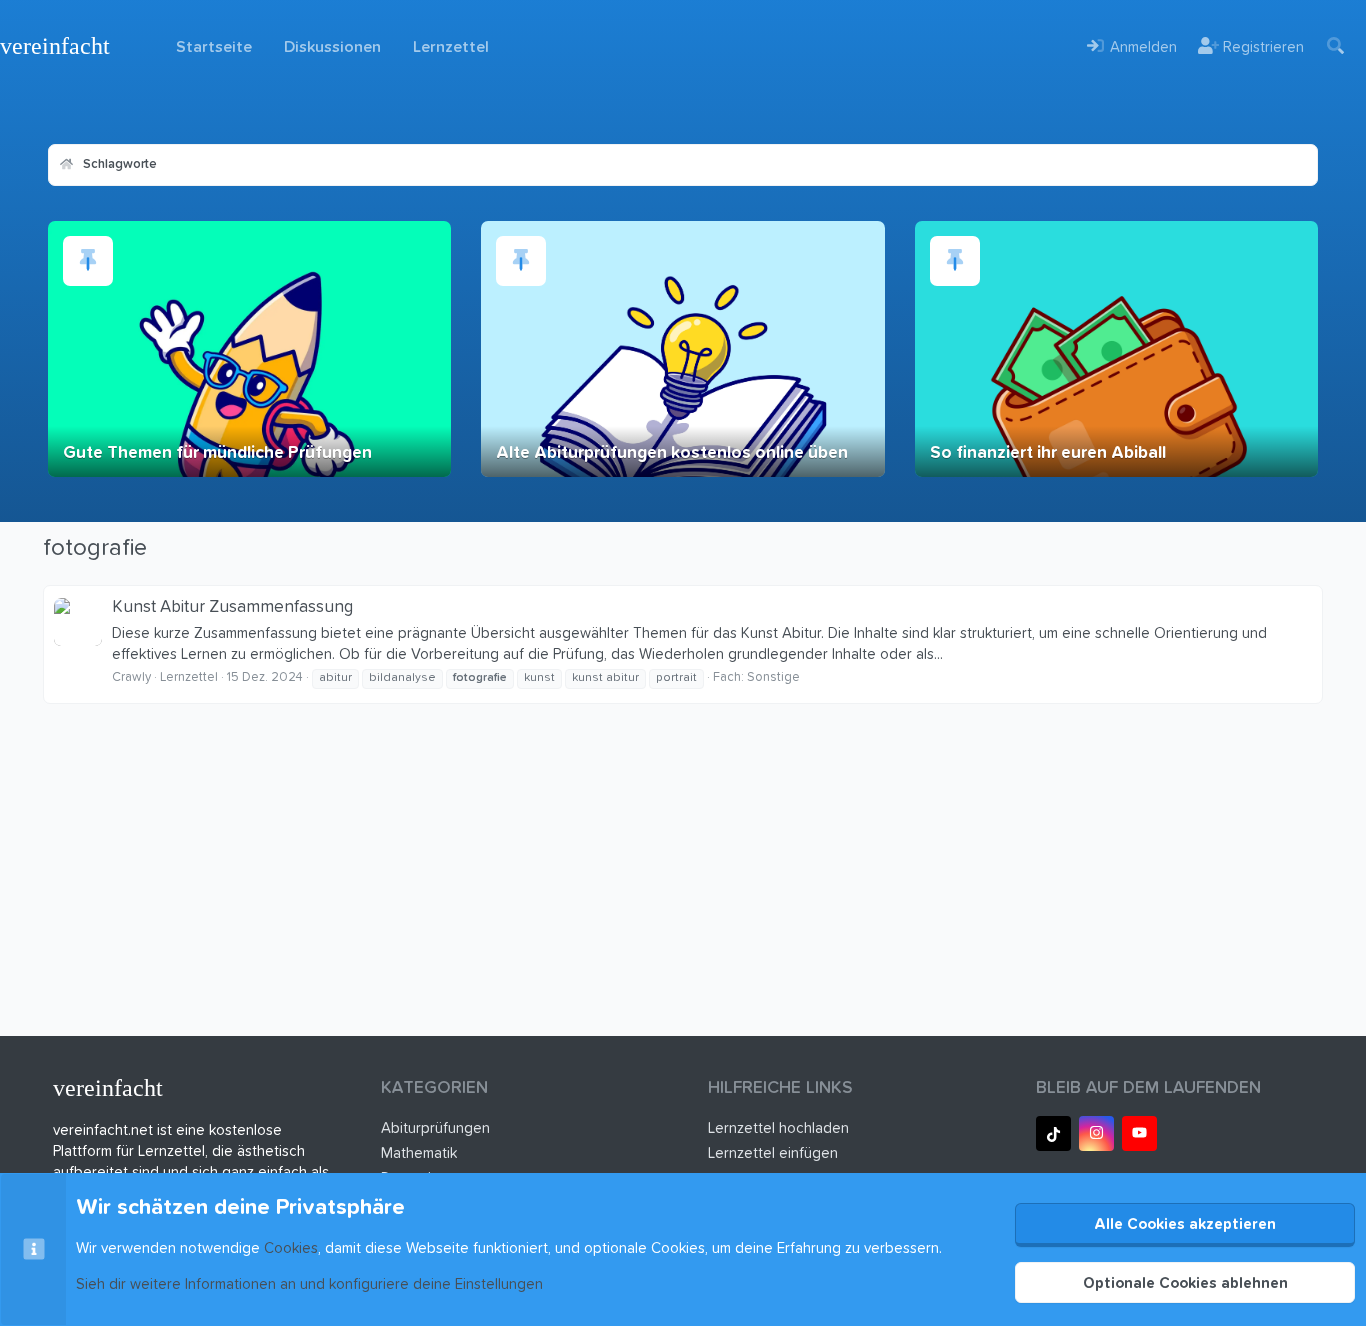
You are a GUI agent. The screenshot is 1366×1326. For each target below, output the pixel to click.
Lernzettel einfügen (773, 1153)
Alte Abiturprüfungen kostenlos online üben (672, 453)
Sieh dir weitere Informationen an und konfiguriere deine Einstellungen (309, 1284)
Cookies (291, 1248)
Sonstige (773, 677)
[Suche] (1335, 47)
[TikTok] (1053, 1133)
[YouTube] (1139, 1133)
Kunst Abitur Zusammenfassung (232, 607)
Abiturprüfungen (435, 1128)
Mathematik (419, 1153)
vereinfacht (55, 46)
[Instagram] (1096, 1133)
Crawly (131, 677)
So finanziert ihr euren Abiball (1048, 453)
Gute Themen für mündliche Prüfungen (217, 453)
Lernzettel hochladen (778, 1128)
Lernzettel (451, 47)
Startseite (214, 47)
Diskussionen (332, 47)
